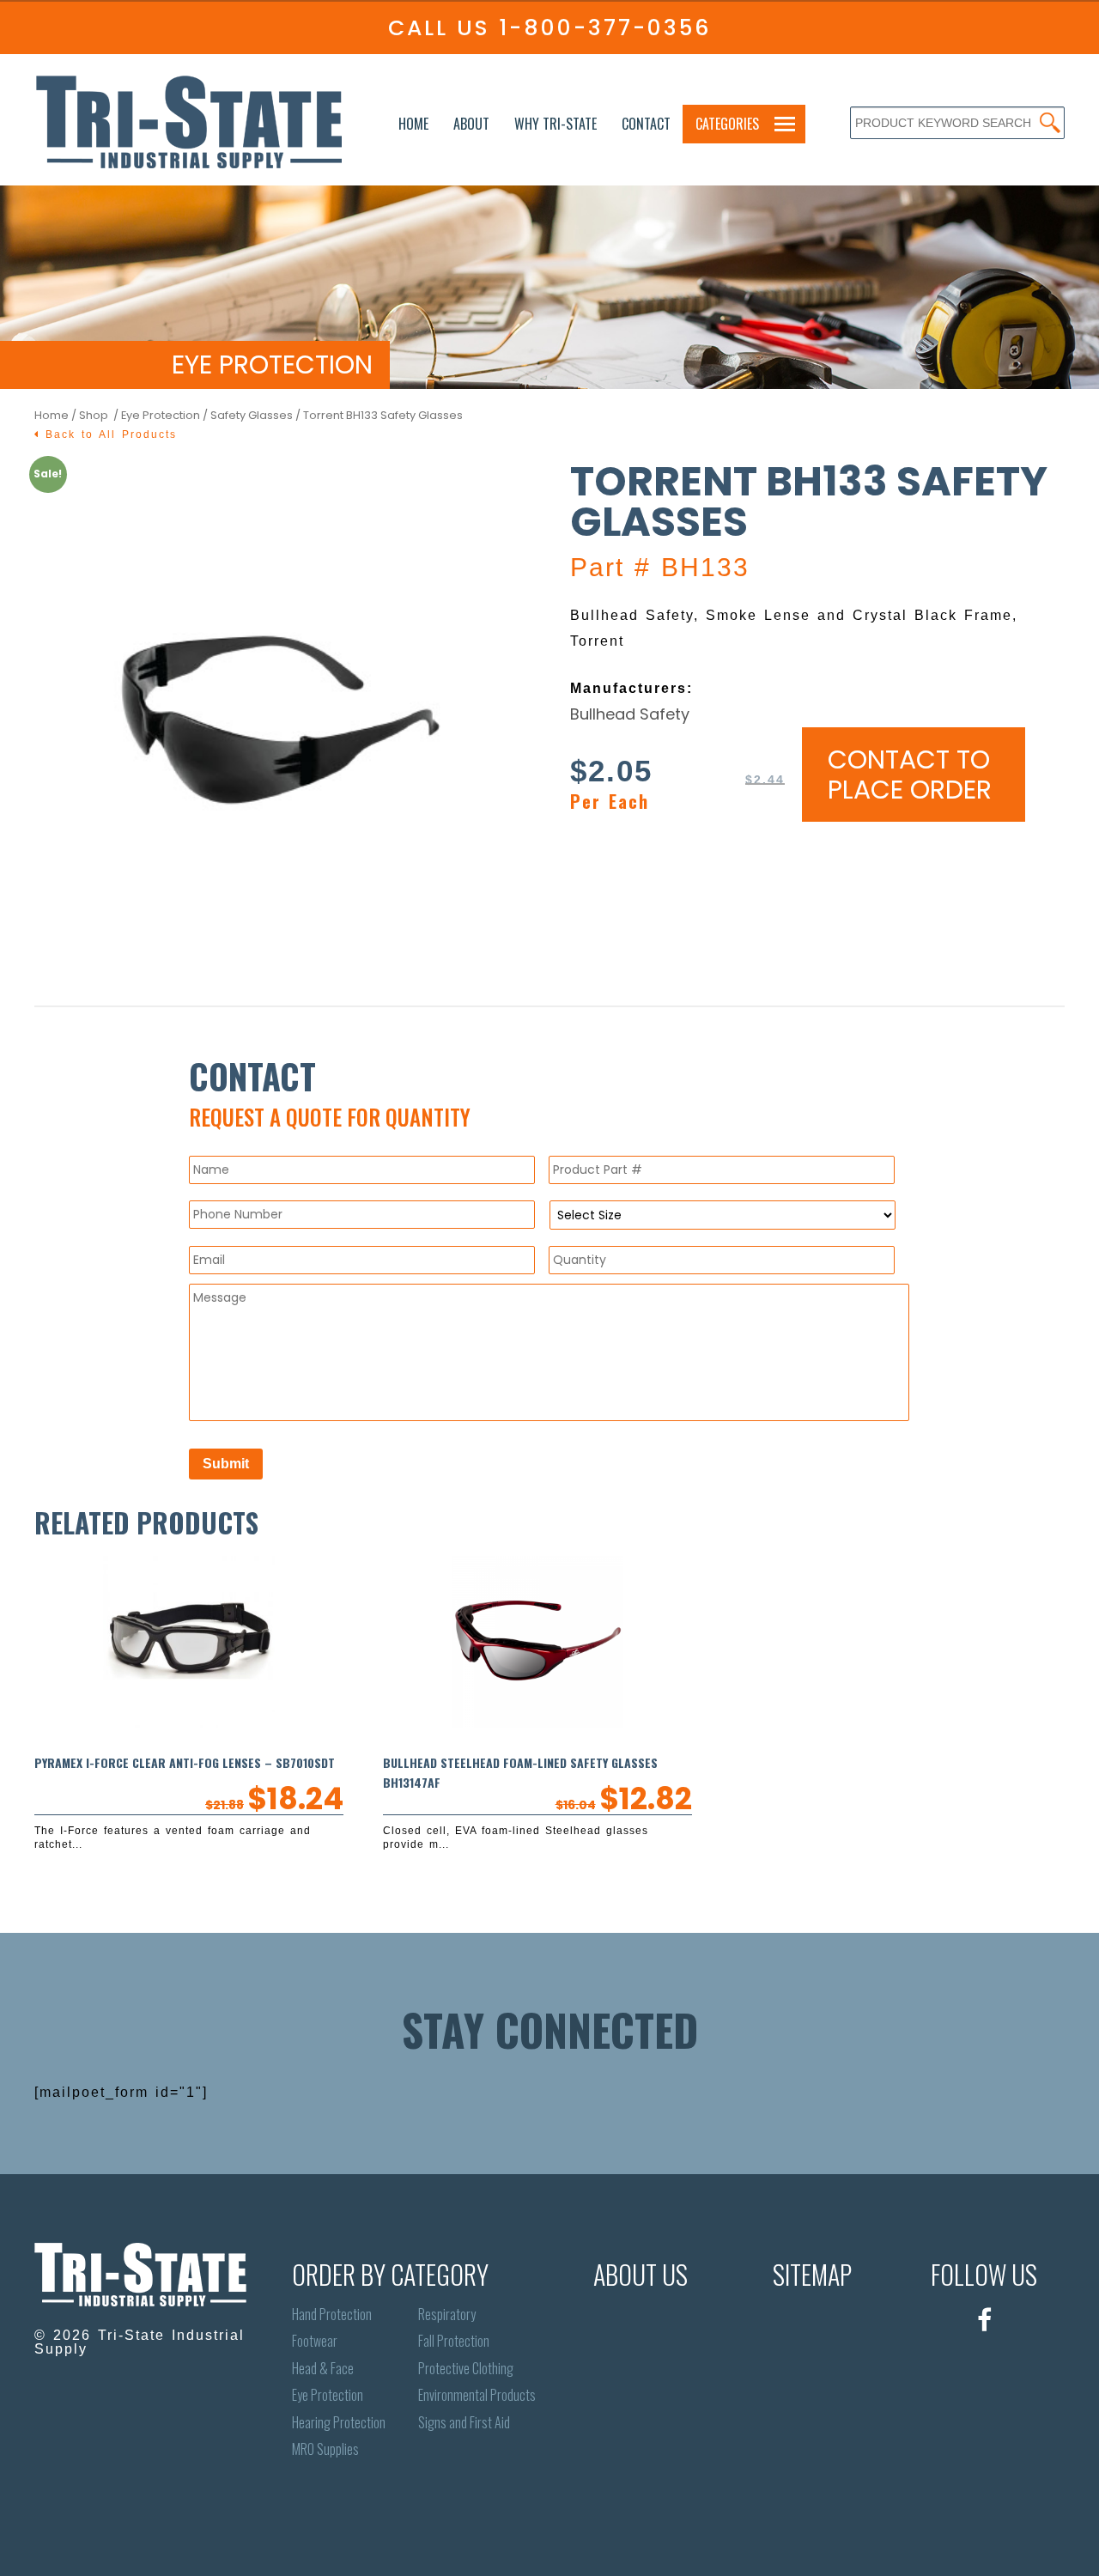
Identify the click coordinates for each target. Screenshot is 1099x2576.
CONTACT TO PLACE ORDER (910, 775)
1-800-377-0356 (605, 28)
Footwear (315, 2341)
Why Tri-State (556, 124)
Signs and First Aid (464, 2423)
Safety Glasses (252, 415)
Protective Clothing (466, 2369)
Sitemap (812, 2274)
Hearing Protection (339, 2423)
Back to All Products (108, 434)
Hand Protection (332, 2315)
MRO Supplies (325, 2449)
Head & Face (323, 2369)
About (471, 124)
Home (413, 124)
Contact (646, 124)
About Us (641, 2274)
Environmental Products (477, 2395)
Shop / (100, 415)
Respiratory (447, 2315)
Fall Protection (454, 2341)
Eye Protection (161, 415)
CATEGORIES (727, 124)
